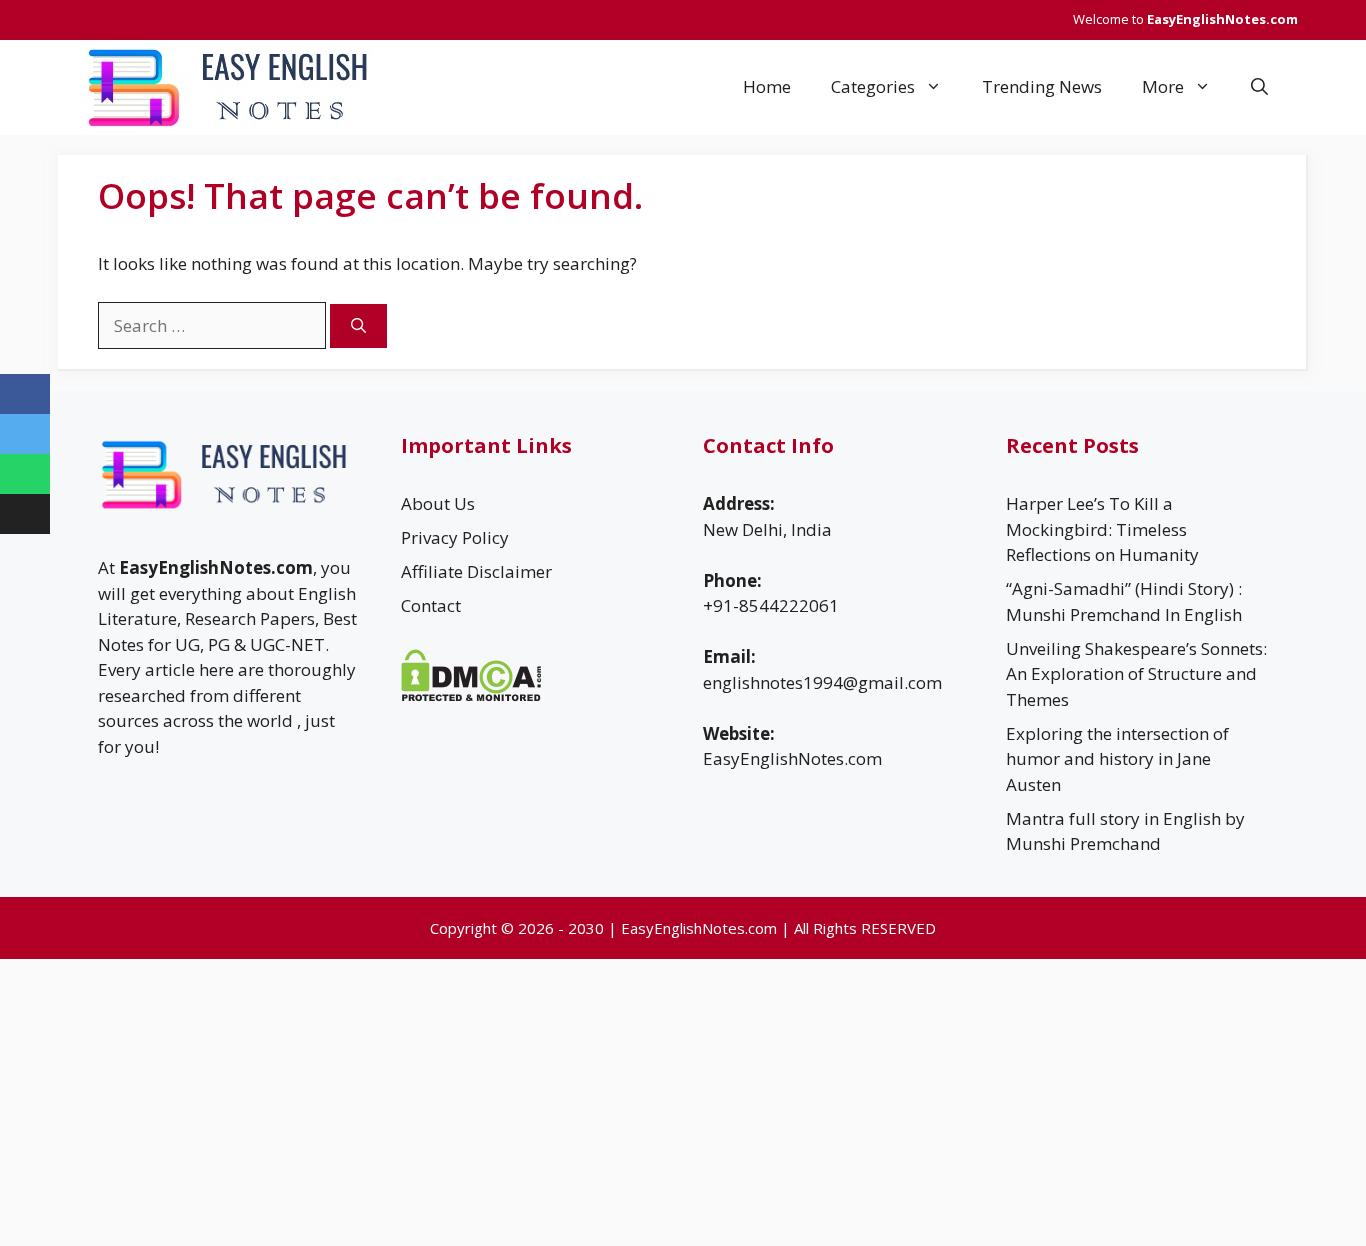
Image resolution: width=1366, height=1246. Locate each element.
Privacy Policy (455, 537)
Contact (431, 605)
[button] (1259, 87)
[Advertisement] (600, 1099)
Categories (873, 86)
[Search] (358, 326)
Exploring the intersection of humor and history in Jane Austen (1117, 759)
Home (767, 86)
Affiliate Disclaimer (476, 571)
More (1163, 86)
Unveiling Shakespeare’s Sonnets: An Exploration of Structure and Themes (1136, 674)
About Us (438, 503)
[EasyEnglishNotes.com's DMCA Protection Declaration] (471, 695)
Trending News (1042, 86)
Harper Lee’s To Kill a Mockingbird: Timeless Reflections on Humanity (1102, 529)
